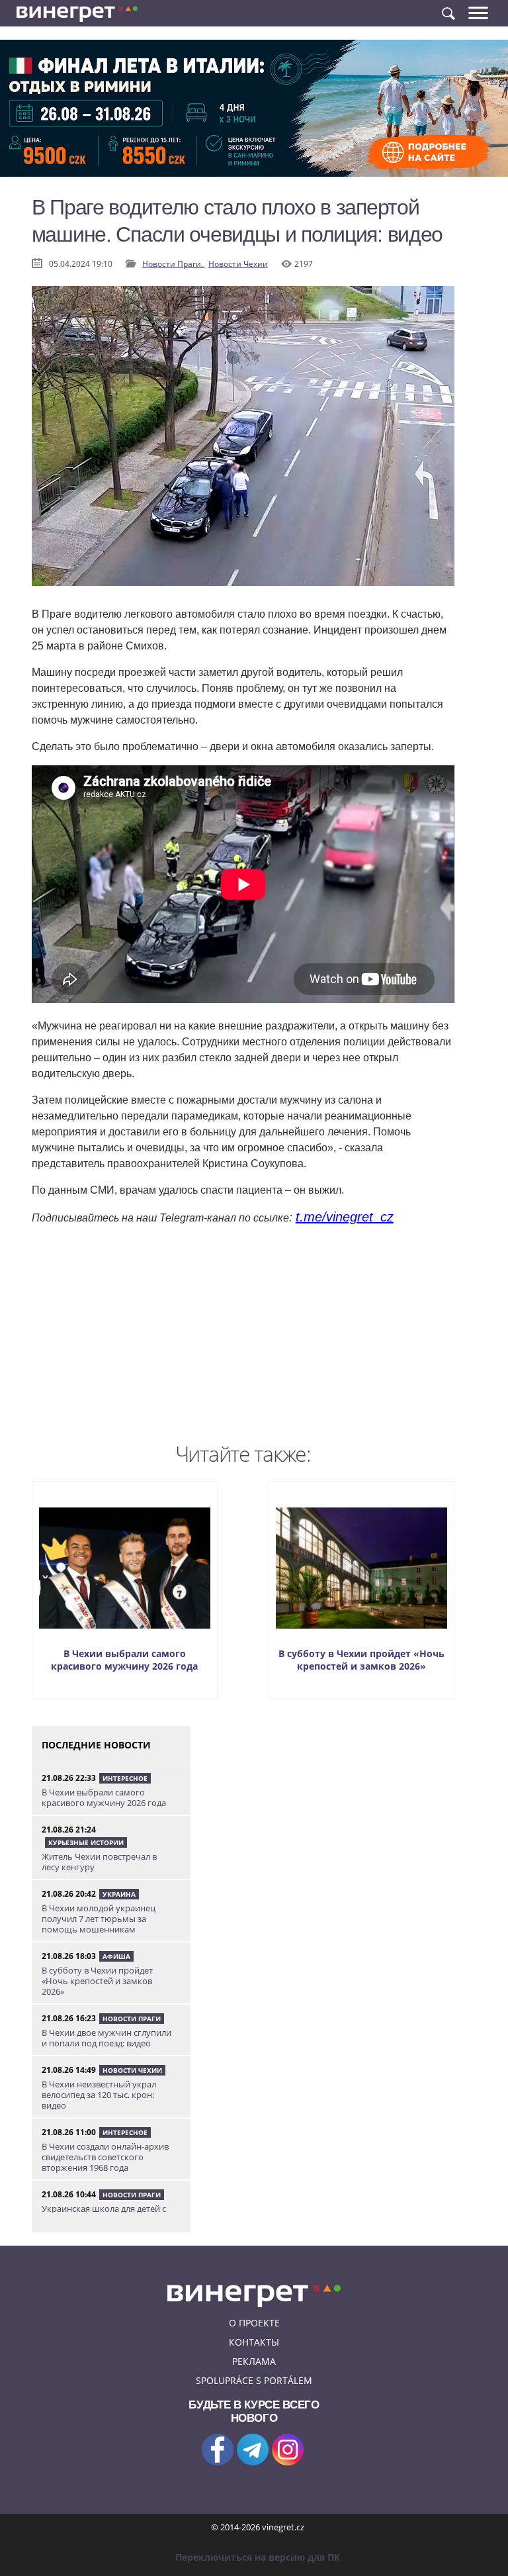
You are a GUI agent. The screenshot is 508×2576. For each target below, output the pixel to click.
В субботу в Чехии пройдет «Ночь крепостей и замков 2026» (361, 1660)
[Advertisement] (243, 1344)
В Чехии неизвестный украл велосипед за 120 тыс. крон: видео (99, 2095)
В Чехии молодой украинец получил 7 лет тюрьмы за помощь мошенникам (99, 1919)
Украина (119, 1894)
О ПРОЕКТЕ (254, 2323)
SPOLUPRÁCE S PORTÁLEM (254, 2380)
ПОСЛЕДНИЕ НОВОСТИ (96, 1745)
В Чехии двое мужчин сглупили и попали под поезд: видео (106, 2038)
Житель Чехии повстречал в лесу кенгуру (99, 1862)
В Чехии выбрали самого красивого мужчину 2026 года (124, 1660)
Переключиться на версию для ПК (258, 2557)
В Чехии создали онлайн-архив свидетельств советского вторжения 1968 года (105, 2157)
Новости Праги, (174, 264)
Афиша (116, 1956)
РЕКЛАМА (254, 2361)
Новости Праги (132, 2019)
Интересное (125, 1778)
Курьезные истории (86, 1842)
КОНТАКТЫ (254, 2342)
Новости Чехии (238, 264)
